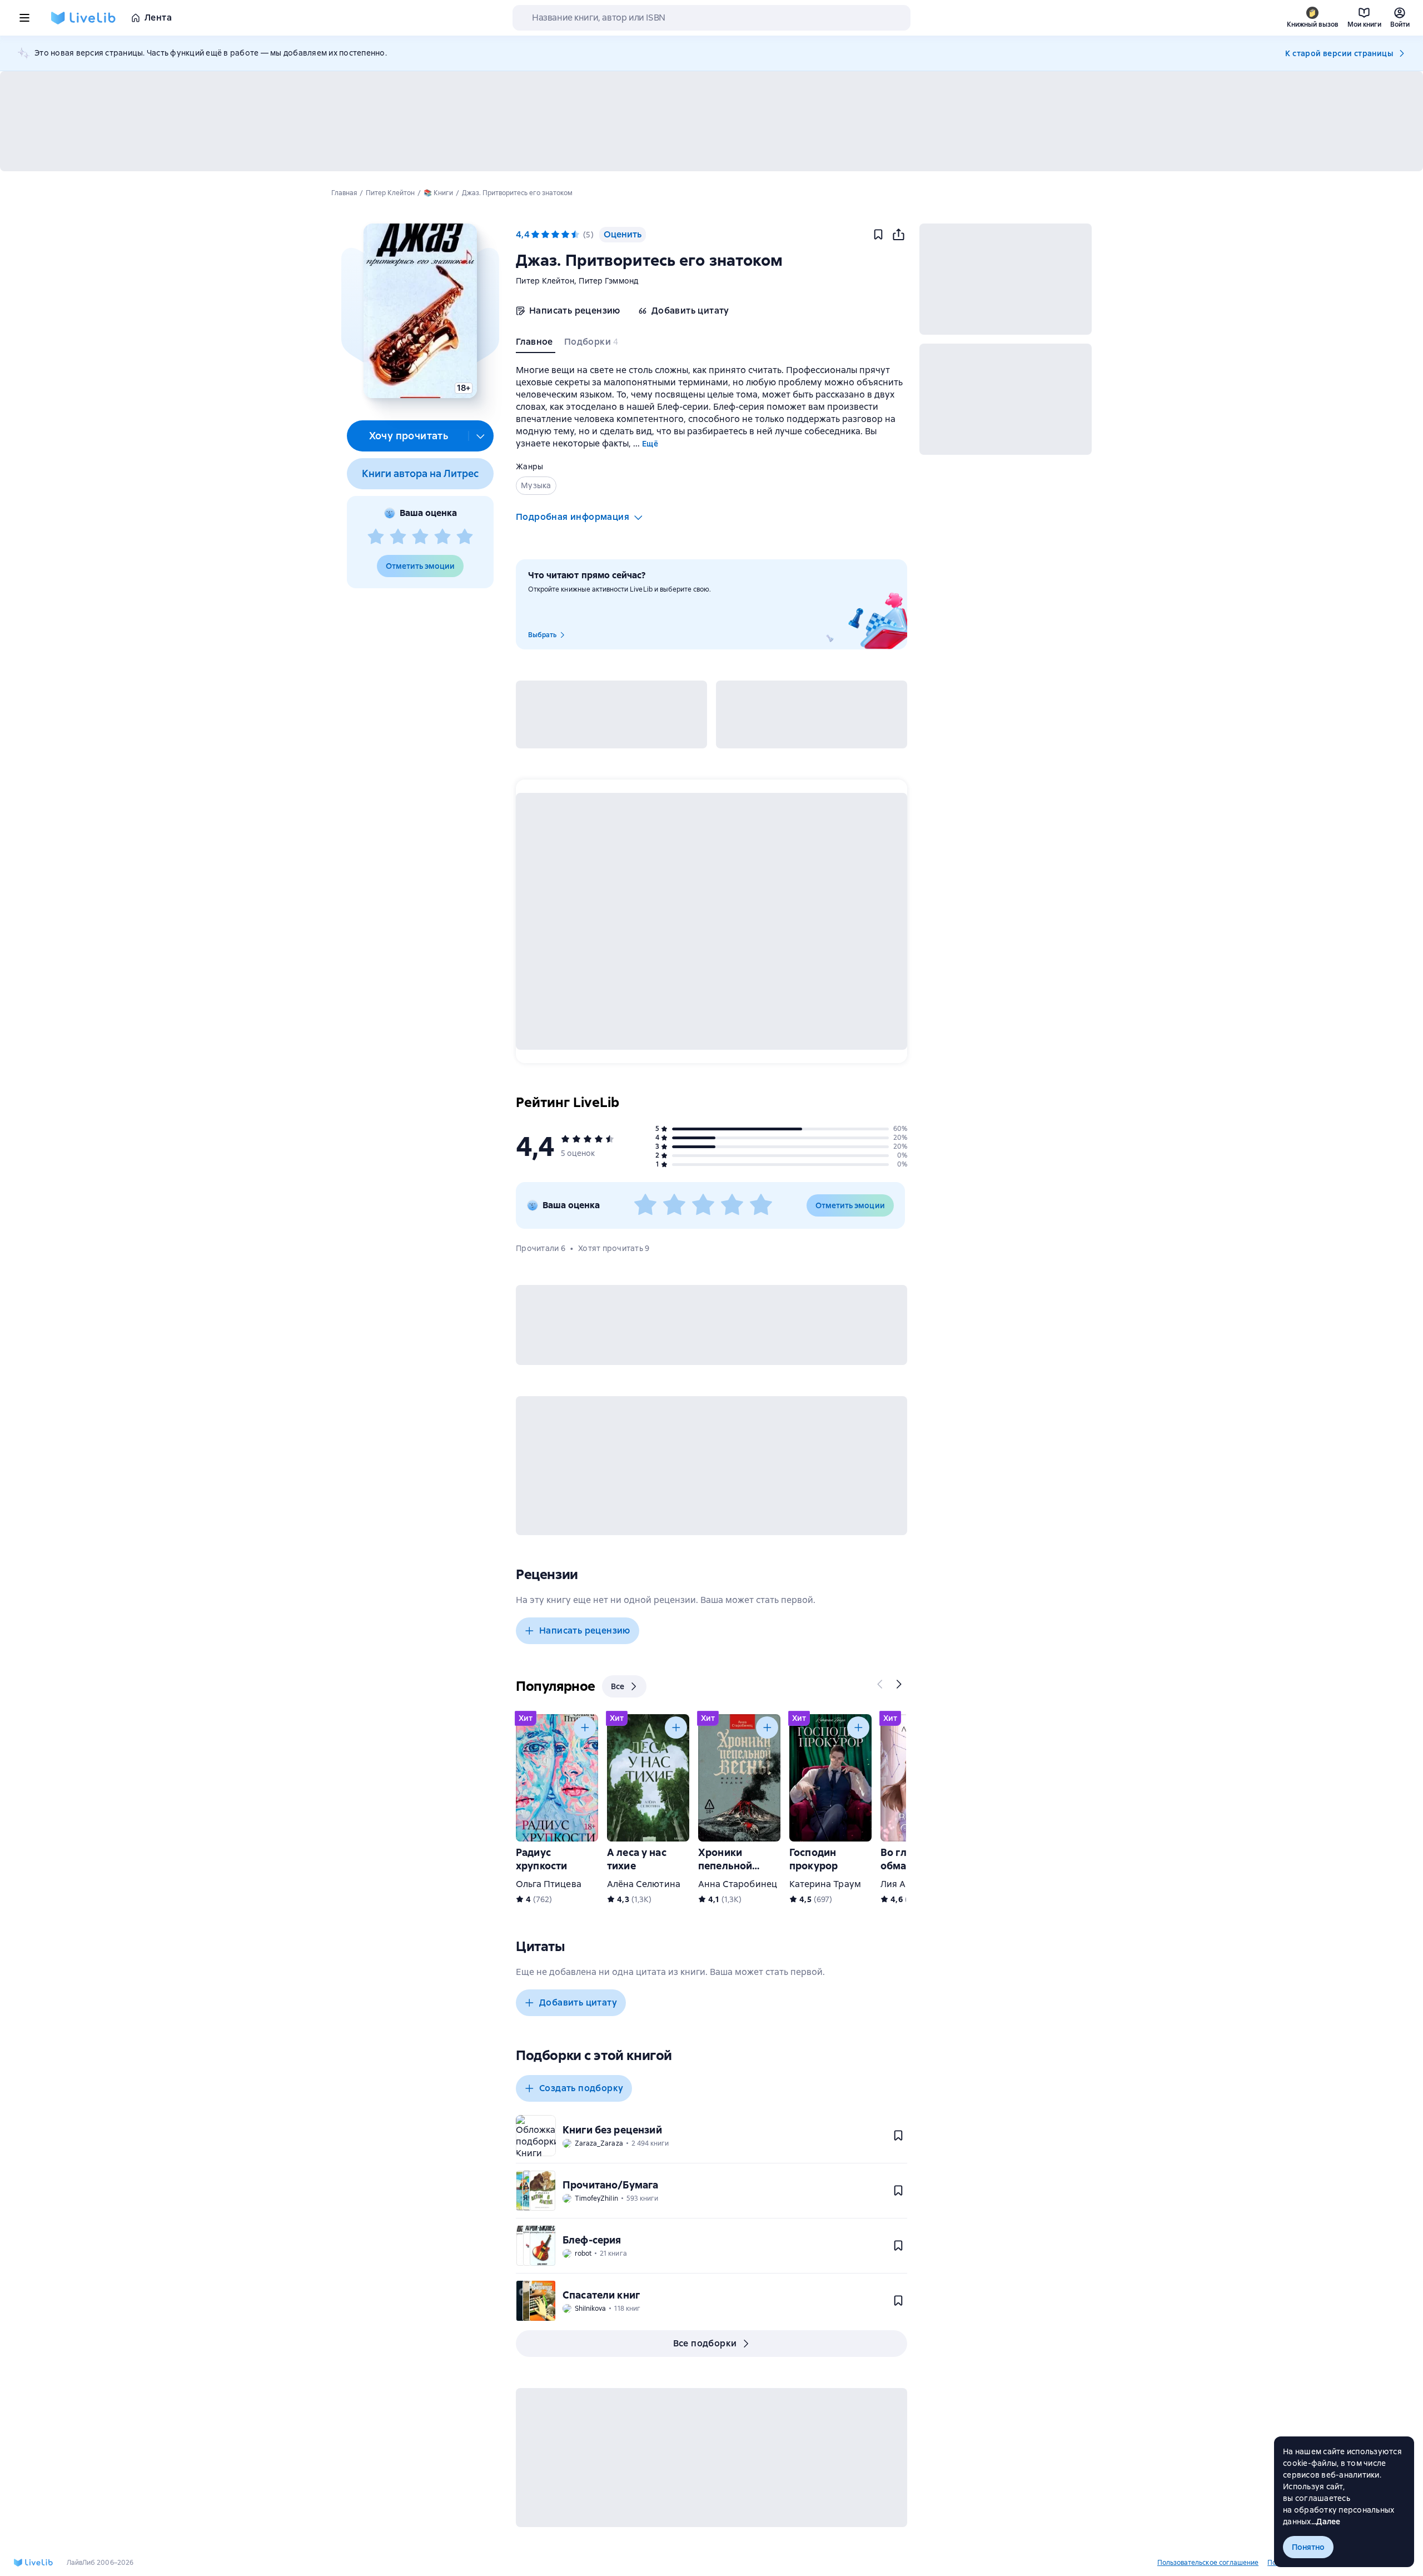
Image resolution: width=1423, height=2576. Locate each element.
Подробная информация (573, 517)
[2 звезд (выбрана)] (545, 235)
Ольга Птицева (549, 1884)
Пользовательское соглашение (1208, 2563)
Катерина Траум (825, 1884)
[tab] (536, 344)
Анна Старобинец (738, 1884)
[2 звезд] (398, 537)
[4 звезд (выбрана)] (565, 235)
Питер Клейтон (545, 281)
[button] (420, 311)
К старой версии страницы (1339, 53)
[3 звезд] (420, 537)
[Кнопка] (880, 1684)
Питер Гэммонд (608, 281)
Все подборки (705, 2343)
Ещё (650, 444)
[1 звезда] (376, 537)
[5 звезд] (465, 537)
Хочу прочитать (409, 436)
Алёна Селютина (644, 1884)
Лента (158, 18)
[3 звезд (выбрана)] (555, 235)
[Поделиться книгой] (898, 235)
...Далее (1326, 2522)
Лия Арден (904, 1884)
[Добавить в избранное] (878, 235)
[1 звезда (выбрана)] (535, 235)
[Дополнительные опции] (481, 436)
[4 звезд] (442, 537)
